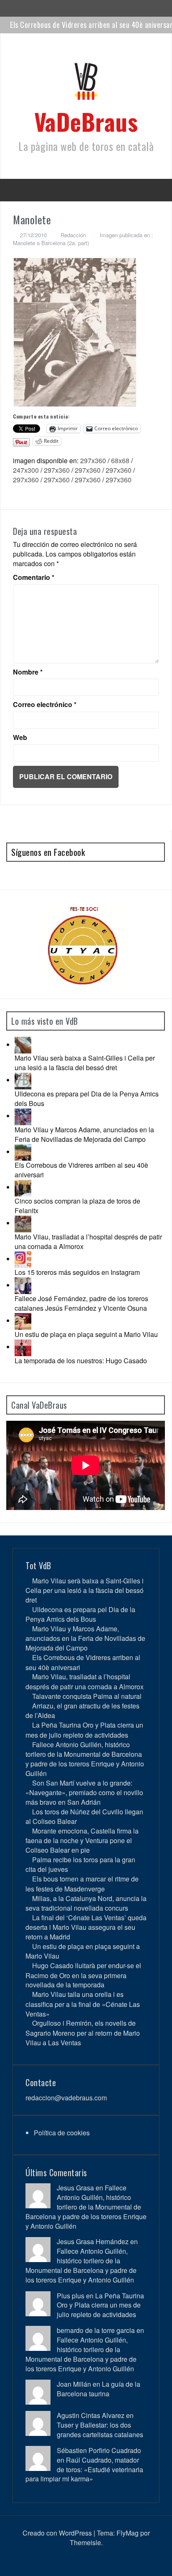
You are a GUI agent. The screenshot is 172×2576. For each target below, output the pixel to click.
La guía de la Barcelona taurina (99, 2389)
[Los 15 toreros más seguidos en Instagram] (23, 1259)
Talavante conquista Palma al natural (87, 1696)
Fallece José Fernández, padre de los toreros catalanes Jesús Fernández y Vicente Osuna (81, 1303)
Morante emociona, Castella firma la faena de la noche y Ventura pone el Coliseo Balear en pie (82, 1840)
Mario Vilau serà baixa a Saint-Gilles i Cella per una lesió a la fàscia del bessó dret (85, 1063)
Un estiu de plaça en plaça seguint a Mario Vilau (86, 1334)
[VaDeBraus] (86, 84)
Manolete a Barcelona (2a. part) (51, 243)
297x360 (93, 460)
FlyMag (128, 2533)
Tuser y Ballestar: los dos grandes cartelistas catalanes (100, 2430)
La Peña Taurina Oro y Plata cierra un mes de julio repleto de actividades (84, 1730)
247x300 (26, 470)
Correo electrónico (45, 705)
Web (20, 737)
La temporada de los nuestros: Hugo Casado (81, 1361)
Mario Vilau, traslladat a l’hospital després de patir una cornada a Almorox (88, 1242)
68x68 (120, 460)
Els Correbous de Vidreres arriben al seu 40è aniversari (81, 1170)
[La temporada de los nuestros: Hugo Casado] (23, 1347)
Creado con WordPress (57, 2533)
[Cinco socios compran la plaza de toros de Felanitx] (23, 1187)
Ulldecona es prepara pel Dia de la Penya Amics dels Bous (87, 1099)
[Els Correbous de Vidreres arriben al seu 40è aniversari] (23, 1152)
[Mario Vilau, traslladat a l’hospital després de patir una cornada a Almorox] (23, 1223)
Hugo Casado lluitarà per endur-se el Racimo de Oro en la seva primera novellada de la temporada (83, 1975)
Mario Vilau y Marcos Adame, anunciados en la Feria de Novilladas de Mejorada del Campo (84, 1134)
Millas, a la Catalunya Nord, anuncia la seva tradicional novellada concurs (86, 1903)
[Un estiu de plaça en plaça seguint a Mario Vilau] (23, 1321)
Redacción (73, 235)
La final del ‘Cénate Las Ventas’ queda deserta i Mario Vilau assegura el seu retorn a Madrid (86, 1927)
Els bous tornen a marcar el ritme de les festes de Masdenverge (82, 1884)
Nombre (28, 672)
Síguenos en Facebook (48, 852)
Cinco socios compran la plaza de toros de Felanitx (77, 1206)
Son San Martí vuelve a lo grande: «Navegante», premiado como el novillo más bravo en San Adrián (84, 1792)
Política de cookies (62, 2133)
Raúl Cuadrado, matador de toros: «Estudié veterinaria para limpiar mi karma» (84, 2469)
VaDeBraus (86, 121)
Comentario (34, 577)
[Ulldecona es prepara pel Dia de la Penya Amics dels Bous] (23, 1080)
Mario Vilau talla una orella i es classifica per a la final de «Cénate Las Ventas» (83, 2004)
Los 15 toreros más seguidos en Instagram (77, 1272)
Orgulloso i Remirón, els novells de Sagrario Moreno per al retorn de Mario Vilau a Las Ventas (83, 2033)
